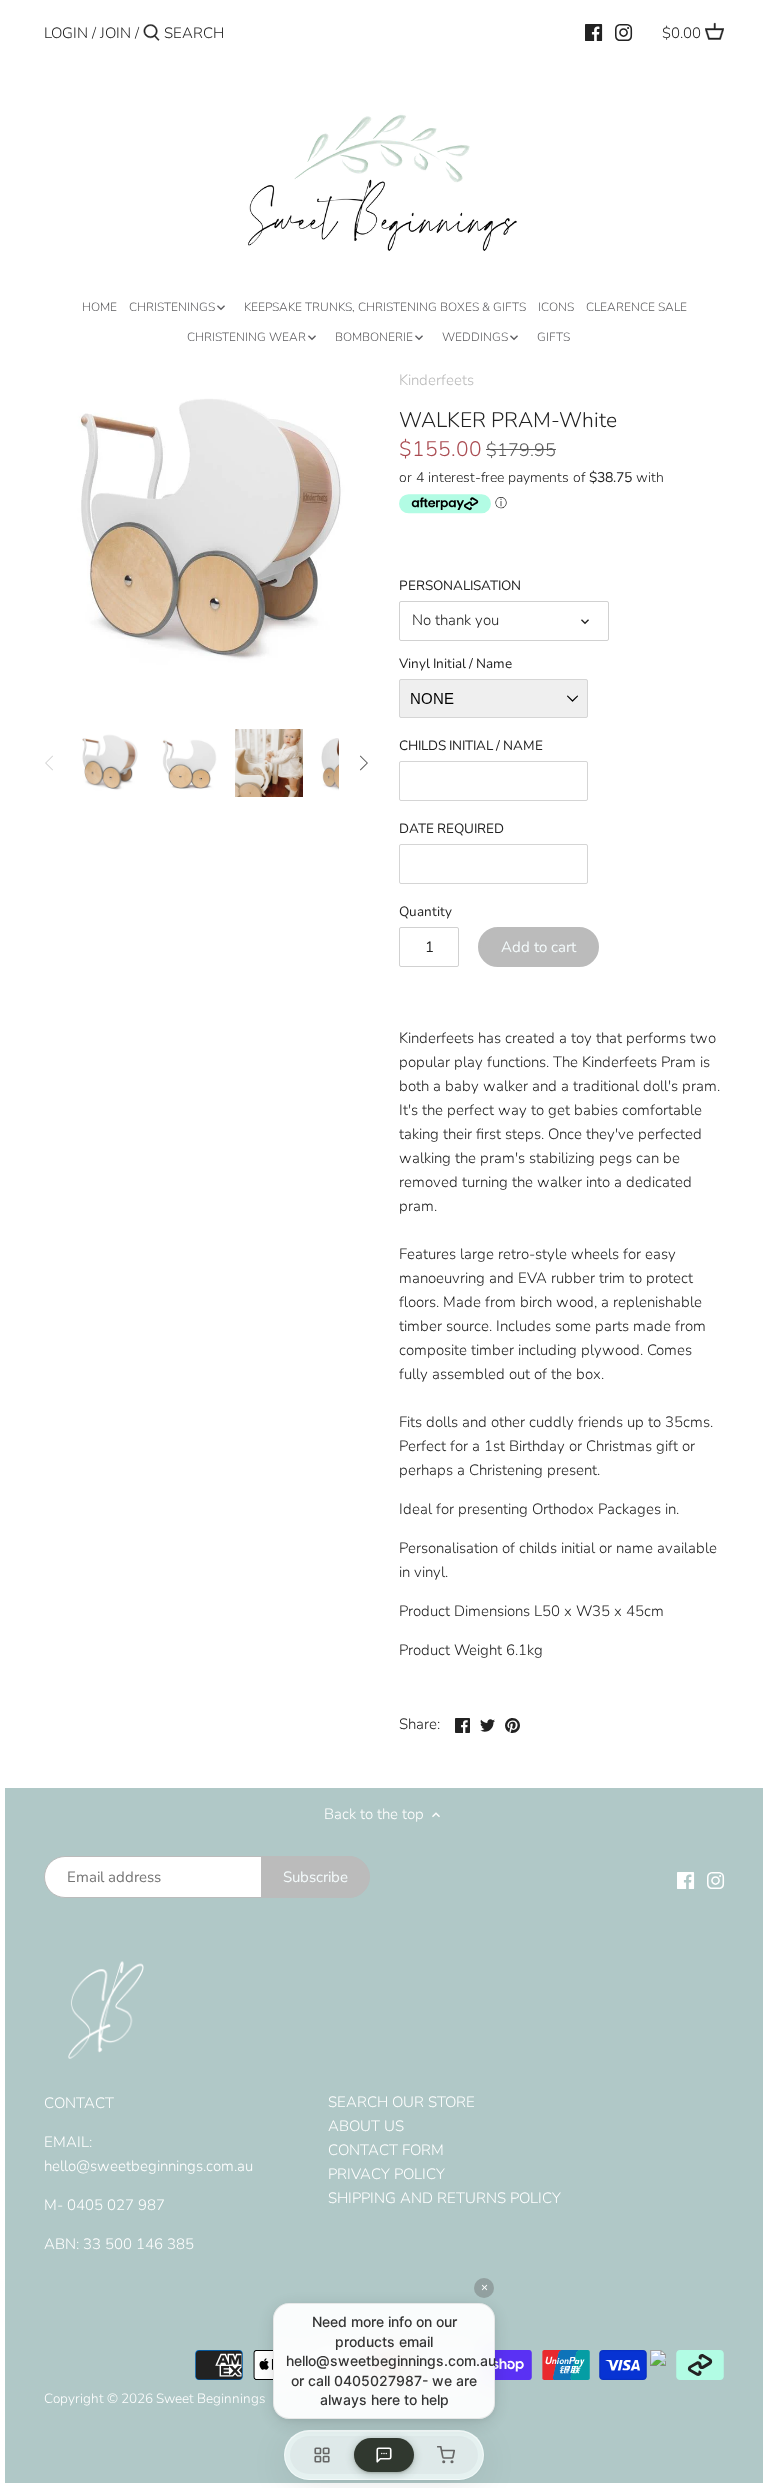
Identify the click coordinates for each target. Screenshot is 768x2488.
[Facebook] (593, 32)
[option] (109, 763)
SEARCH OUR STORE (401, 2102)
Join (115, 33)
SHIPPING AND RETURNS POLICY (444, 2198)
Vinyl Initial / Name (455, 664)
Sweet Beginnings (210, 2398)
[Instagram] (623, 32)
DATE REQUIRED (451, 829)
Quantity (425, 912)
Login (66, 33)
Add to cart (538, 947)
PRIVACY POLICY (386, 2174)
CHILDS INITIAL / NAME (471, 746)
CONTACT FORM (386, 2150)
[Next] (363, 763)
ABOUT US (366, 2126)
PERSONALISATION (460, 586)
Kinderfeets (436, 380)
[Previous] (50, 763)
